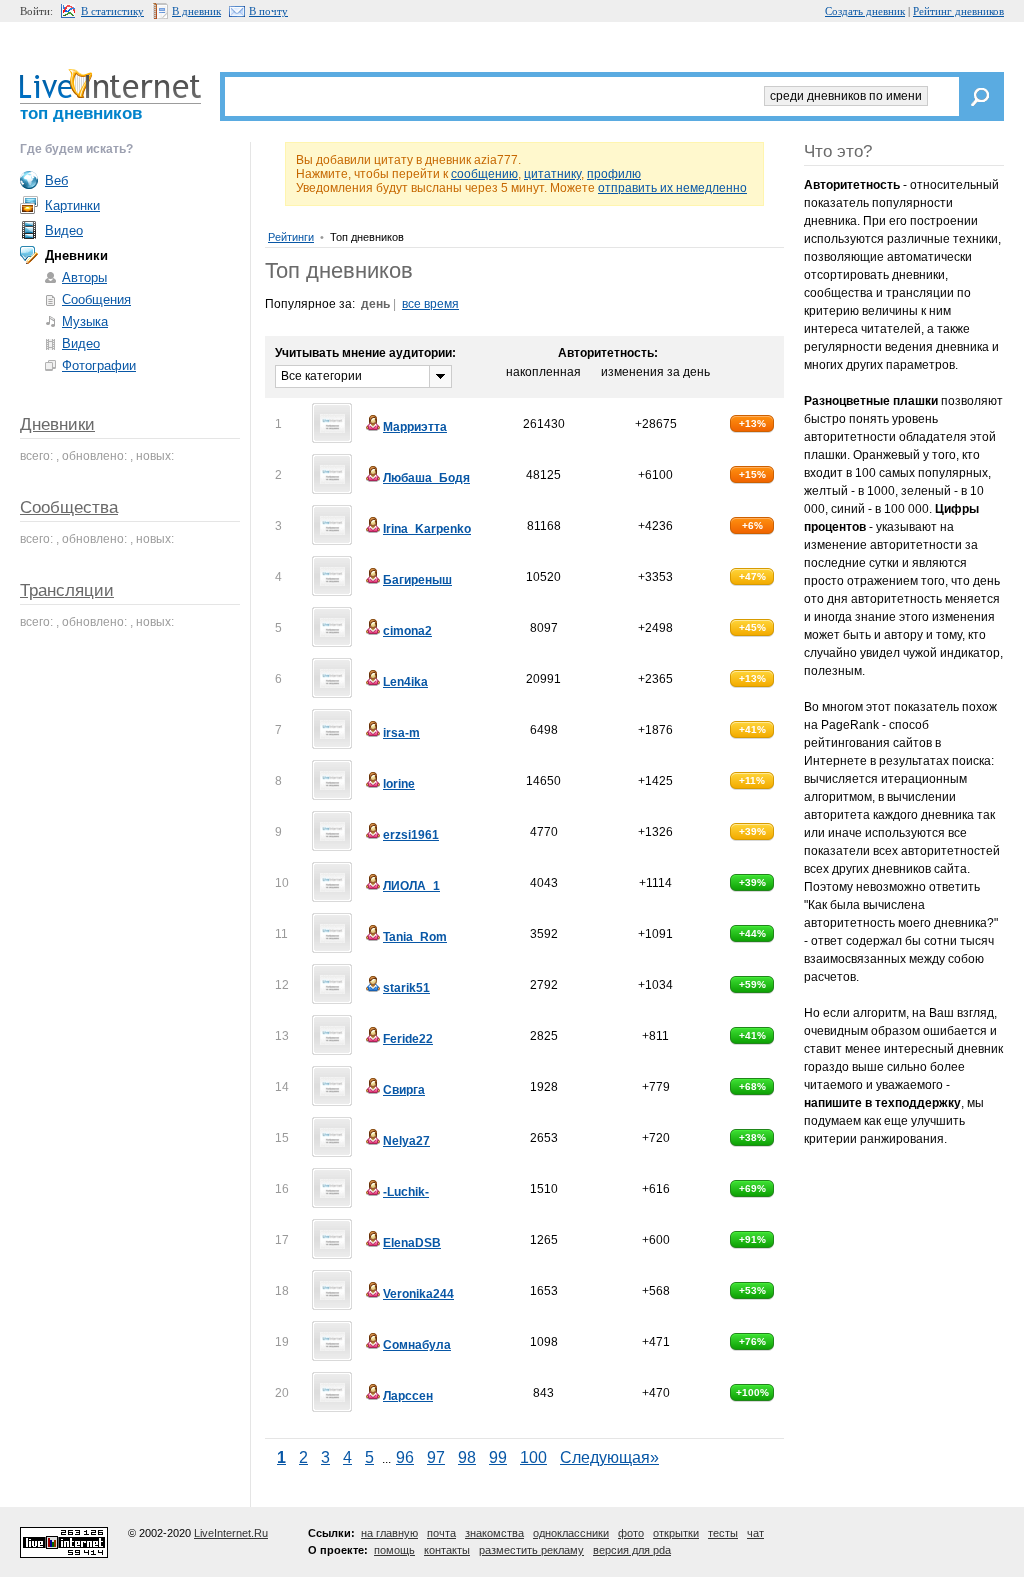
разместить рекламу (531, 1550)
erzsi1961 (411, 835)
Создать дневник (865, 11)
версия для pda (632, 1550)
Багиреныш (417, 580)
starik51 (406, 988)
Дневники (57, 424)
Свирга (404, 1090)
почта (441, 1533)
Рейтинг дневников (958, 11)
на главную (389, 1533)
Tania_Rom (415, 937)
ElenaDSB (412, 1243)
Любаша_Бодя (426, 478)
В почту (268, 11)
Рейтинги (291, 237)
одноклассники (571, 1533)
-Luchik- (406, 1192)
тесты (723, 1533)
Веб (56, 180)
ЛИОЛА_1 (411, 886)
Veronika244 (418, 1294)
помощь (394, 1550)
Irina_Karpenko (427, 529)
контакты (447, 1550)
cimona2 (407, 631)
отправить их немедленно (672, 188)
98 (467, 1457)
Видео (64, 230)
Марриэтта (415, 427)
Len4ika (405, 682)
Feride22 (408, 1039)
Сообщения (96, 299)
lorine (399, 784)
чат (755, 1533)
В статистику (112, 11)
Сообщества (69, 507)
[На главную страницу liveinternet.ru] (110, 83)
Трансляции (67, 590)
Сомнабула (417, 1345)
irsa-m (401, 733)
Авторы (84, 277)
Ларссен (408, 1396)
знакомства (494, 1533)
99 (498, 1457)
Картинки (72, 205)
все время (430, 304)
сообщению (484, 174)
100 (533, 1457)
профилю (614, 174)
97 (436, 1457)
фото (631, 1533)
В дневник (196, 11)
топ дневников (81, 113)
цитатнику (552, 174)
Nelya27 (406, 1141)
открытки (676, 1533)
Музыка (85, 321)
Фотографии (99, 365)
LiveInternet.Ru (231, 1533)
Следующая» (609, 1457)
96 (405, 1457)
